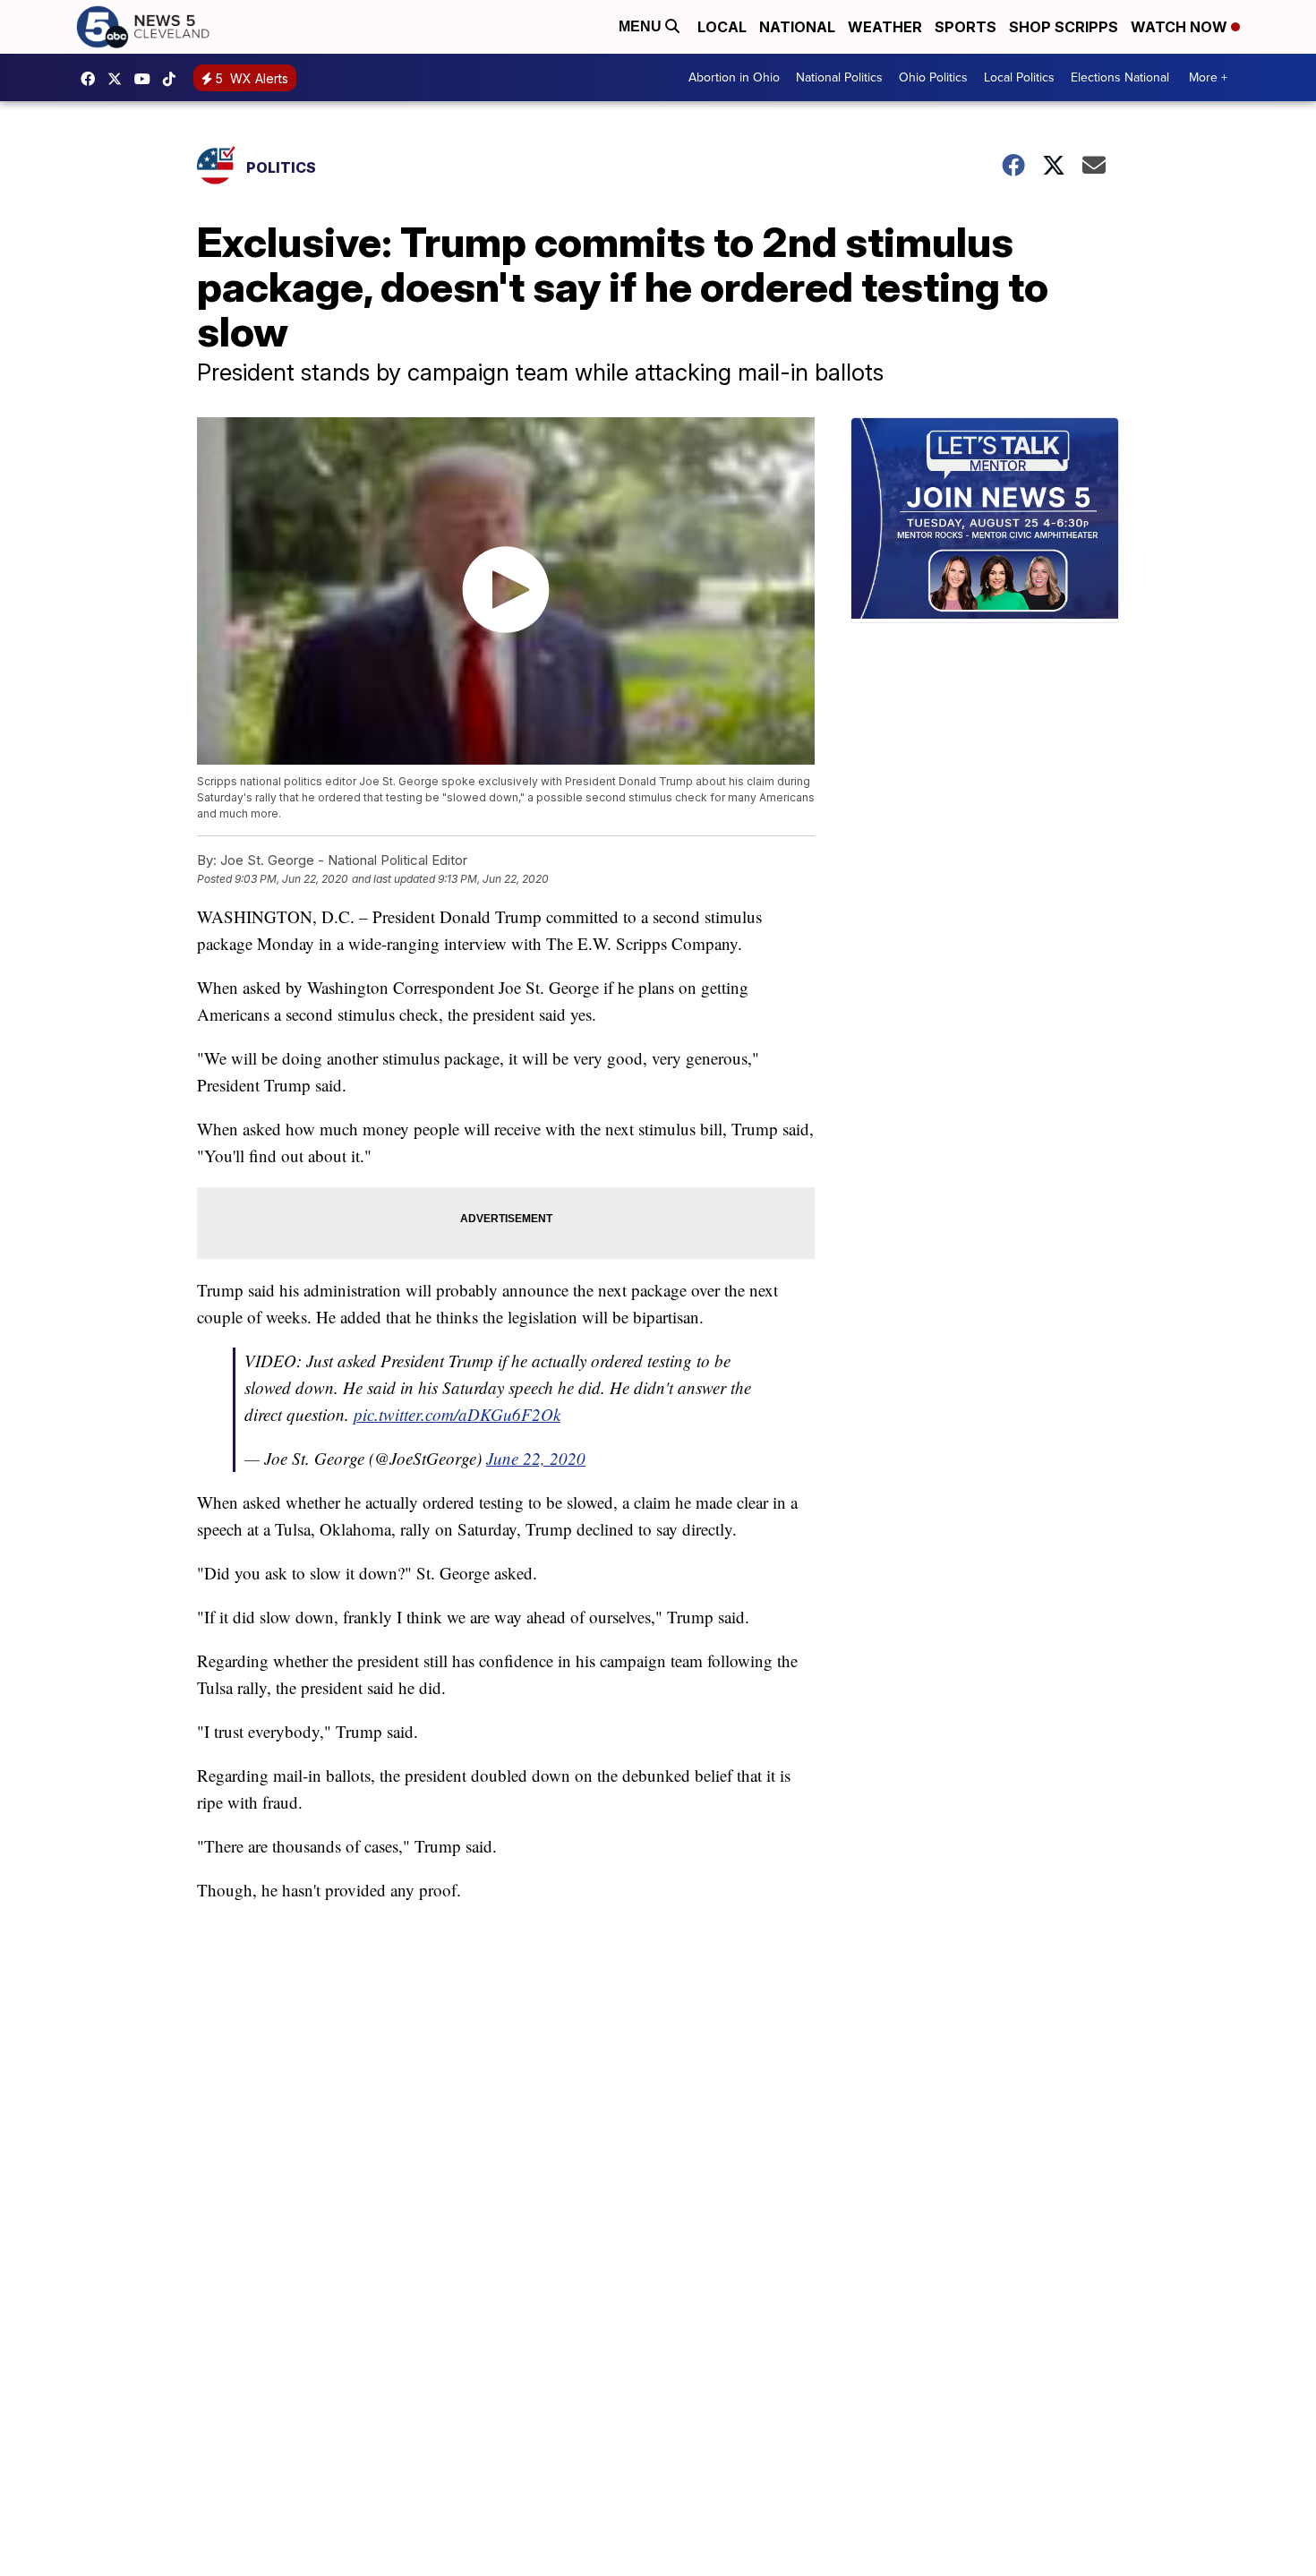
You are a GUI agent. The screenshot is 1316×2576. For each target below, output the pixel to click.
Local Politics (1019, 77)
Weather (885, 27)
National (797, 27)
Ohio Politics (933, 77)
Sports (966, 27)
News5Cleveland (92, 79)
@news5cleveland (174, 79)
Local (722, 27)
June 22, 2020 (536, 1458)
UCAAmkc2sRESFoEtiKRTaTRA (147, 79)
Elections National (1120, 77)
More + (1208, 77)
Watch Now (1181, 27)
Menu (642, 26)
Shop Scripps (1064, 27)
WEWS (119, 79)
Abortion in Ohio (734, 77)
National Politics (839, 77)
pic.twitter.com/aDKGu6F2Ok (457, 1414)
